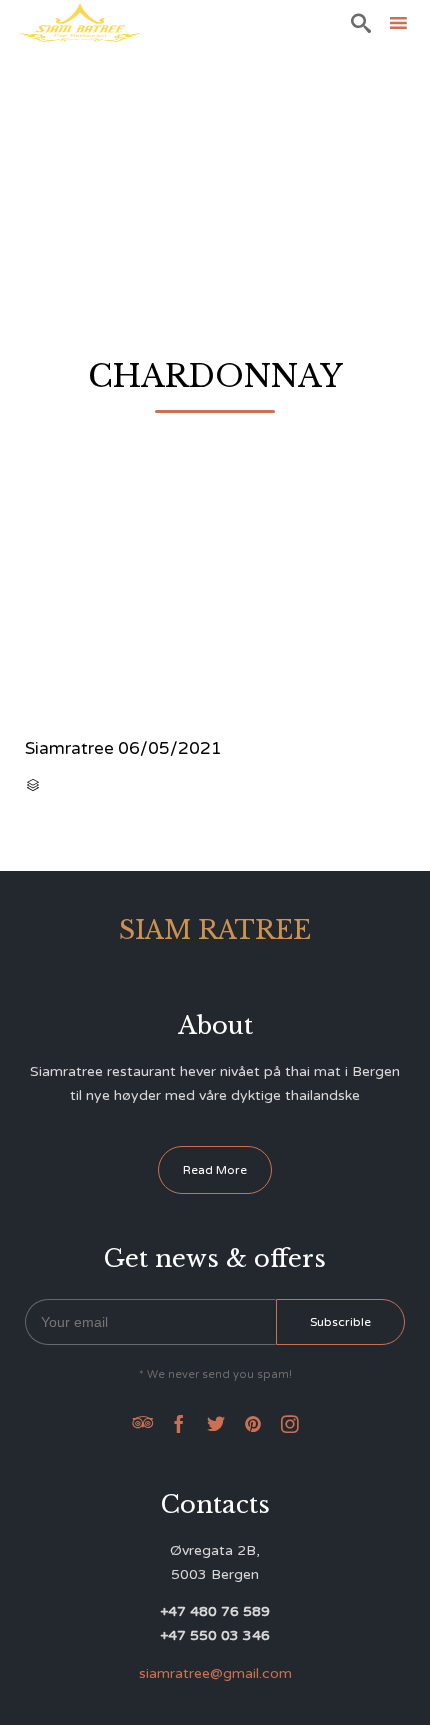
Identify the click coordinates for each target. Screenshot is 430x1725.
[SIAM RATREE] (80, 22)
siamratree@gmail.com (215, 1673)
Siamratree (69, 748)
